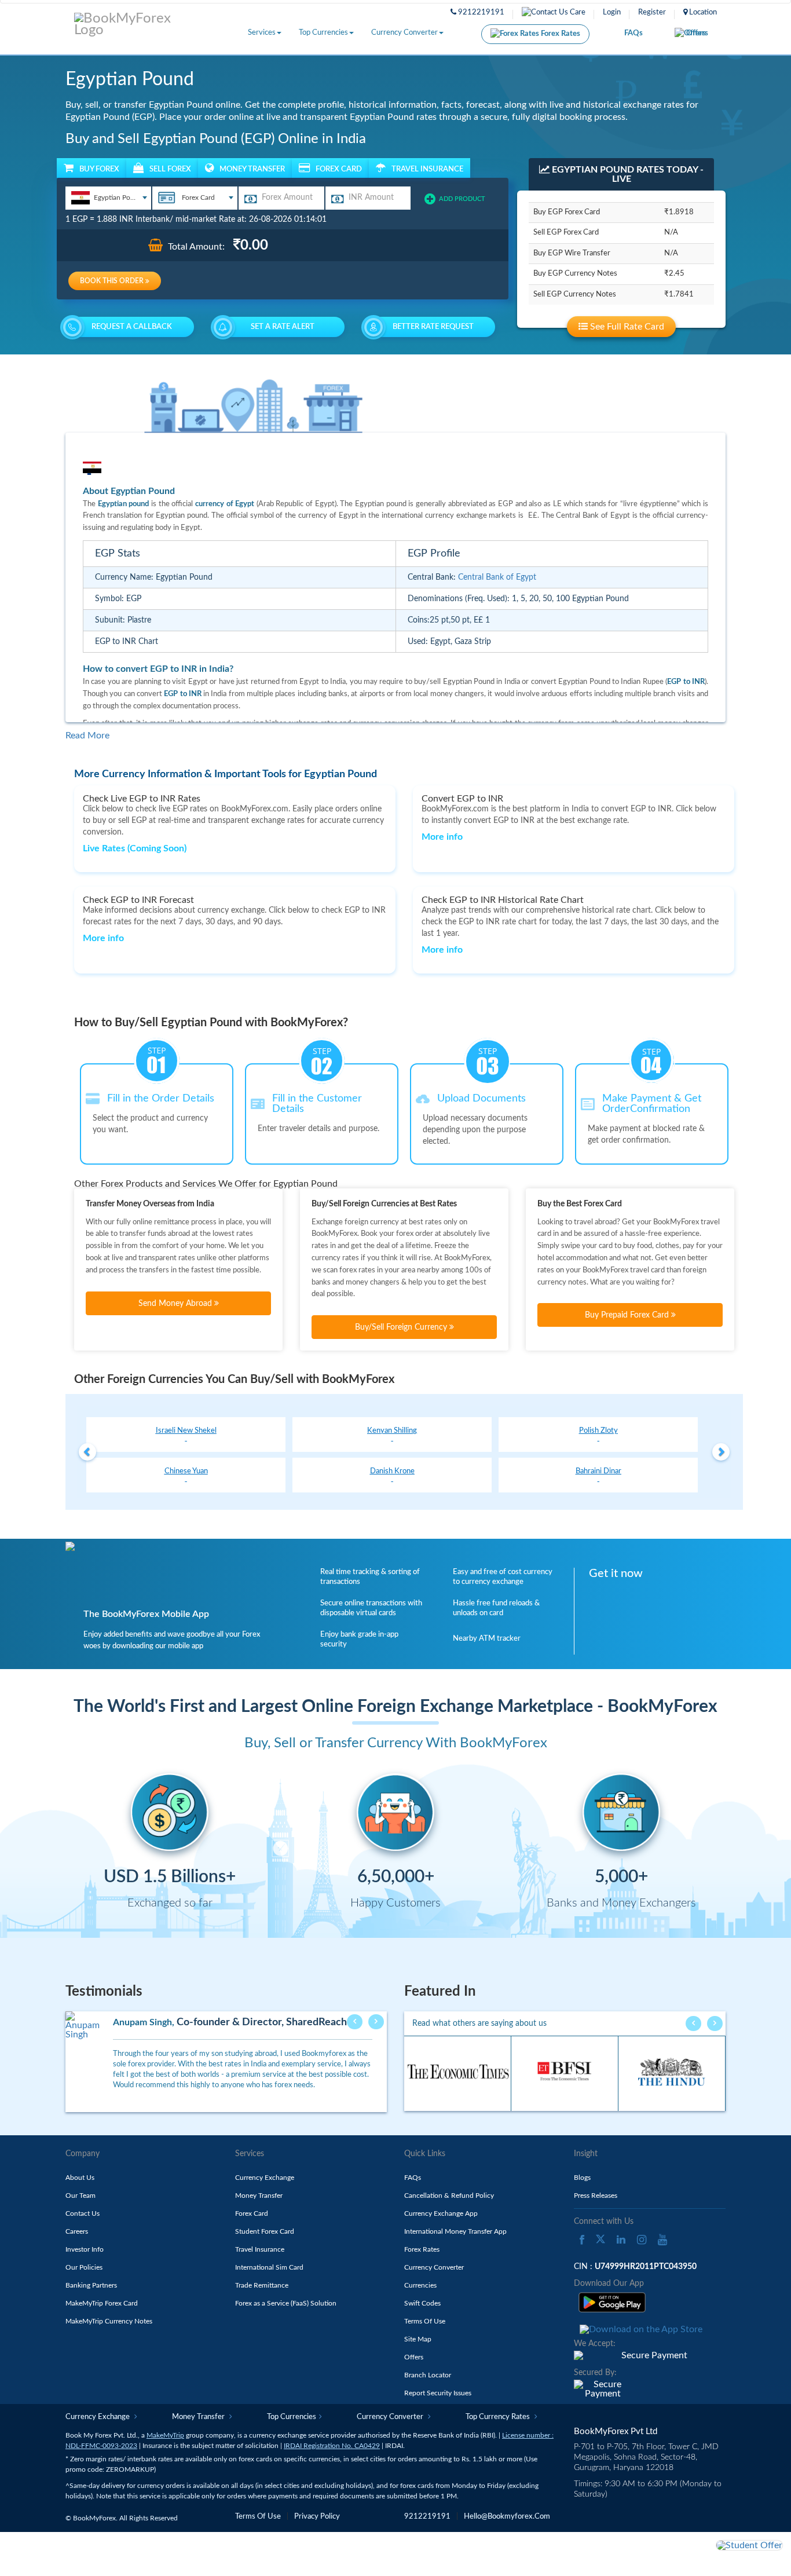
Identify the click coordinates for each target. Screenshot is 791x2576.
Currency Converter (404, 33)
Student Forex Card (265, 2231)
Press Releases (596, 2196)
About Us (80, 2178)
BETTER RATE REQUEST (433, 327)
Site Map (418, 2339)
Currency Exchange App (441, 2213)
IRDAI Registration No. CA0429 (332, 2446)
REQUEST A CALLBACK (132, 327)
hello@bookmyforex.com (507, 2517)
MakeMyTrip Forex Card (102, 2303)
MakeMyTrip (165, 2435)
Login (612, 12)
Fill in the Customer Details (317, 1104)
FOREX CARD (339, 169)
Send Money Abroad (176, 1304)
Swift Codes (422, 2303)
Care (577, 12)
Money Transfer (259, 2196)
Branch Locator (428, 2375)
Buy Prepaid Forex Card (628, 1315)
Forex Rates (560, 34)
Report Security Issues (438, 2393)
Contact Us (83, 2213)
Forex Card (252, 2213)
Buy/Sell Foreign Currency (402, 1327)
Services (262, 33)
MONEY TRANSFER (252, 169)
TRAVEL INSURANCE (427, 169)
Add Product (462, 199)
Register (652, 12)
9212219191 (480, 12)
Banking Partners (91, 2285)
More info (442, 837)
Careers (77, 2231)
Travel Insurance (260, 2249)
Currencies (420, 2285)
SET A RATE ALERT (283, 327)
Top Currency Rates (499, 2417)
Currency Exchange (265, 2178)
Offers (697, 33)
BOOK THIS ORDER (113, 281)
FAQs (633, 33)
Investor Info (85, 2249)
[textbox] (108, 197)
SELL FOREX (170, 169)
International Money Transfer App (455, 2231)
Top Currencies (323, 33)
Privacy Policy (317, 2517)
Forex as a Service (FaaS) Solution (286, 2303)
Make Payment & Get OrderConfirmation (652, 1104)
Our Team (80, 2196)
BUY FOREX (99, 169)
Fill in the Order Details (161, 1099)
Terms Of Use (425, 2321)
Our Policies (84, 2267)
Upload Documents (481, 1099)
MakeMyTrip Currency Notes (109, 2321)
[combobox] (108, 198)
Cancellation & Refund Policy (449, 2196)
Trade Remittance (262, 2285)
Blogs (582, 2178)
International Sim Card (269, 2267)
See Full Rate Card (626, 327)
